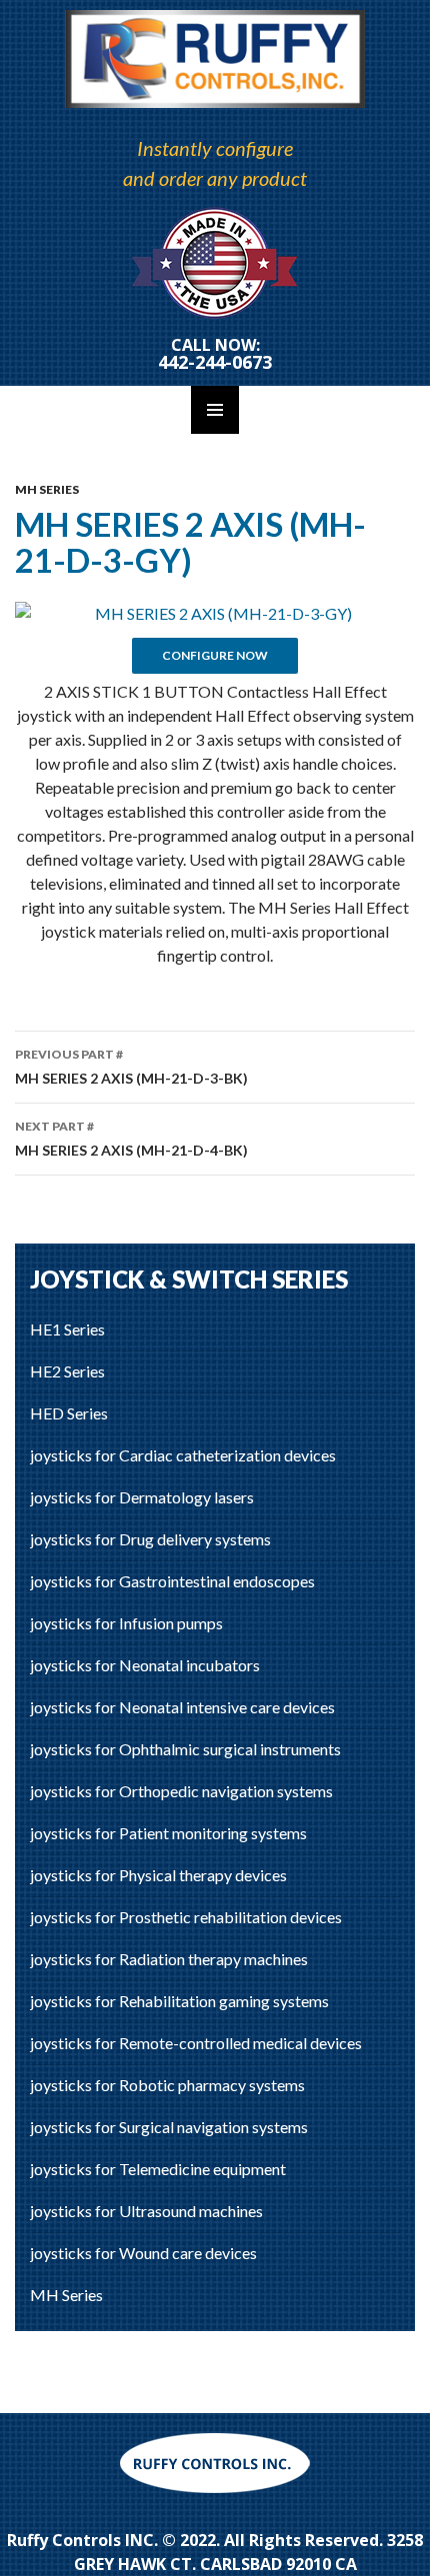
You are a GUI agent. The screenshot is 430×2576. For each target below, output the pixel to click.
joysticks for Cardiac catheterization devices (183, 1455)
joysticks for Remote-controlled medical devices (196, 2043)
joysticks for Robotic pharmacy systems (167, 2085)
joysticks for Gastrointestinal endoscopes (172, 1581)
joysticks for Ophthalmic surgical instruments (185, 1749)
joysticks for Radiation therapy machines (169, 1959)
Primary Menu (215, 410)
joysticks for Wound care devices (143, 2253)
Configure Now (215, 655)
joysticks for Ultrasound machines (146, 2211)
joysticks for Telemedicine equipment (158, 2169)
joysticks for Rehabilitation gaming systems (179, 2001)
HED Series (69, 1413)
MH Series (47, 489)
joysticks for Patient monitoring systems (168, 1833)
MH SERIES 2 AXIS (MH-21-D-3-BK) (131, 1067)
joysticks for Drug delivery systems (150, 1539)
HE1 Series (67, 1329)
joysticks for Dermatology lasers (142, 1497)
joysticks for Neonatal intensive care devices (182, 1707)
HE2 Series (67, 1371)
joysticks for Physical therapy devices (158, 1875)
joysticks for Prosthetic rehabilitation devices (186, 1917)
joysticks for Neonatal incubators (145, 1665)
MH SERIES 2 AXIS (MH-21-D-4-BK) (131, 1139)
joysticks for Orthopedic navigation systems (181, 1791)
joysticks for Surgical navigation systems (169, 2127)
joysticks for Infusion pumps (126, 1623)
